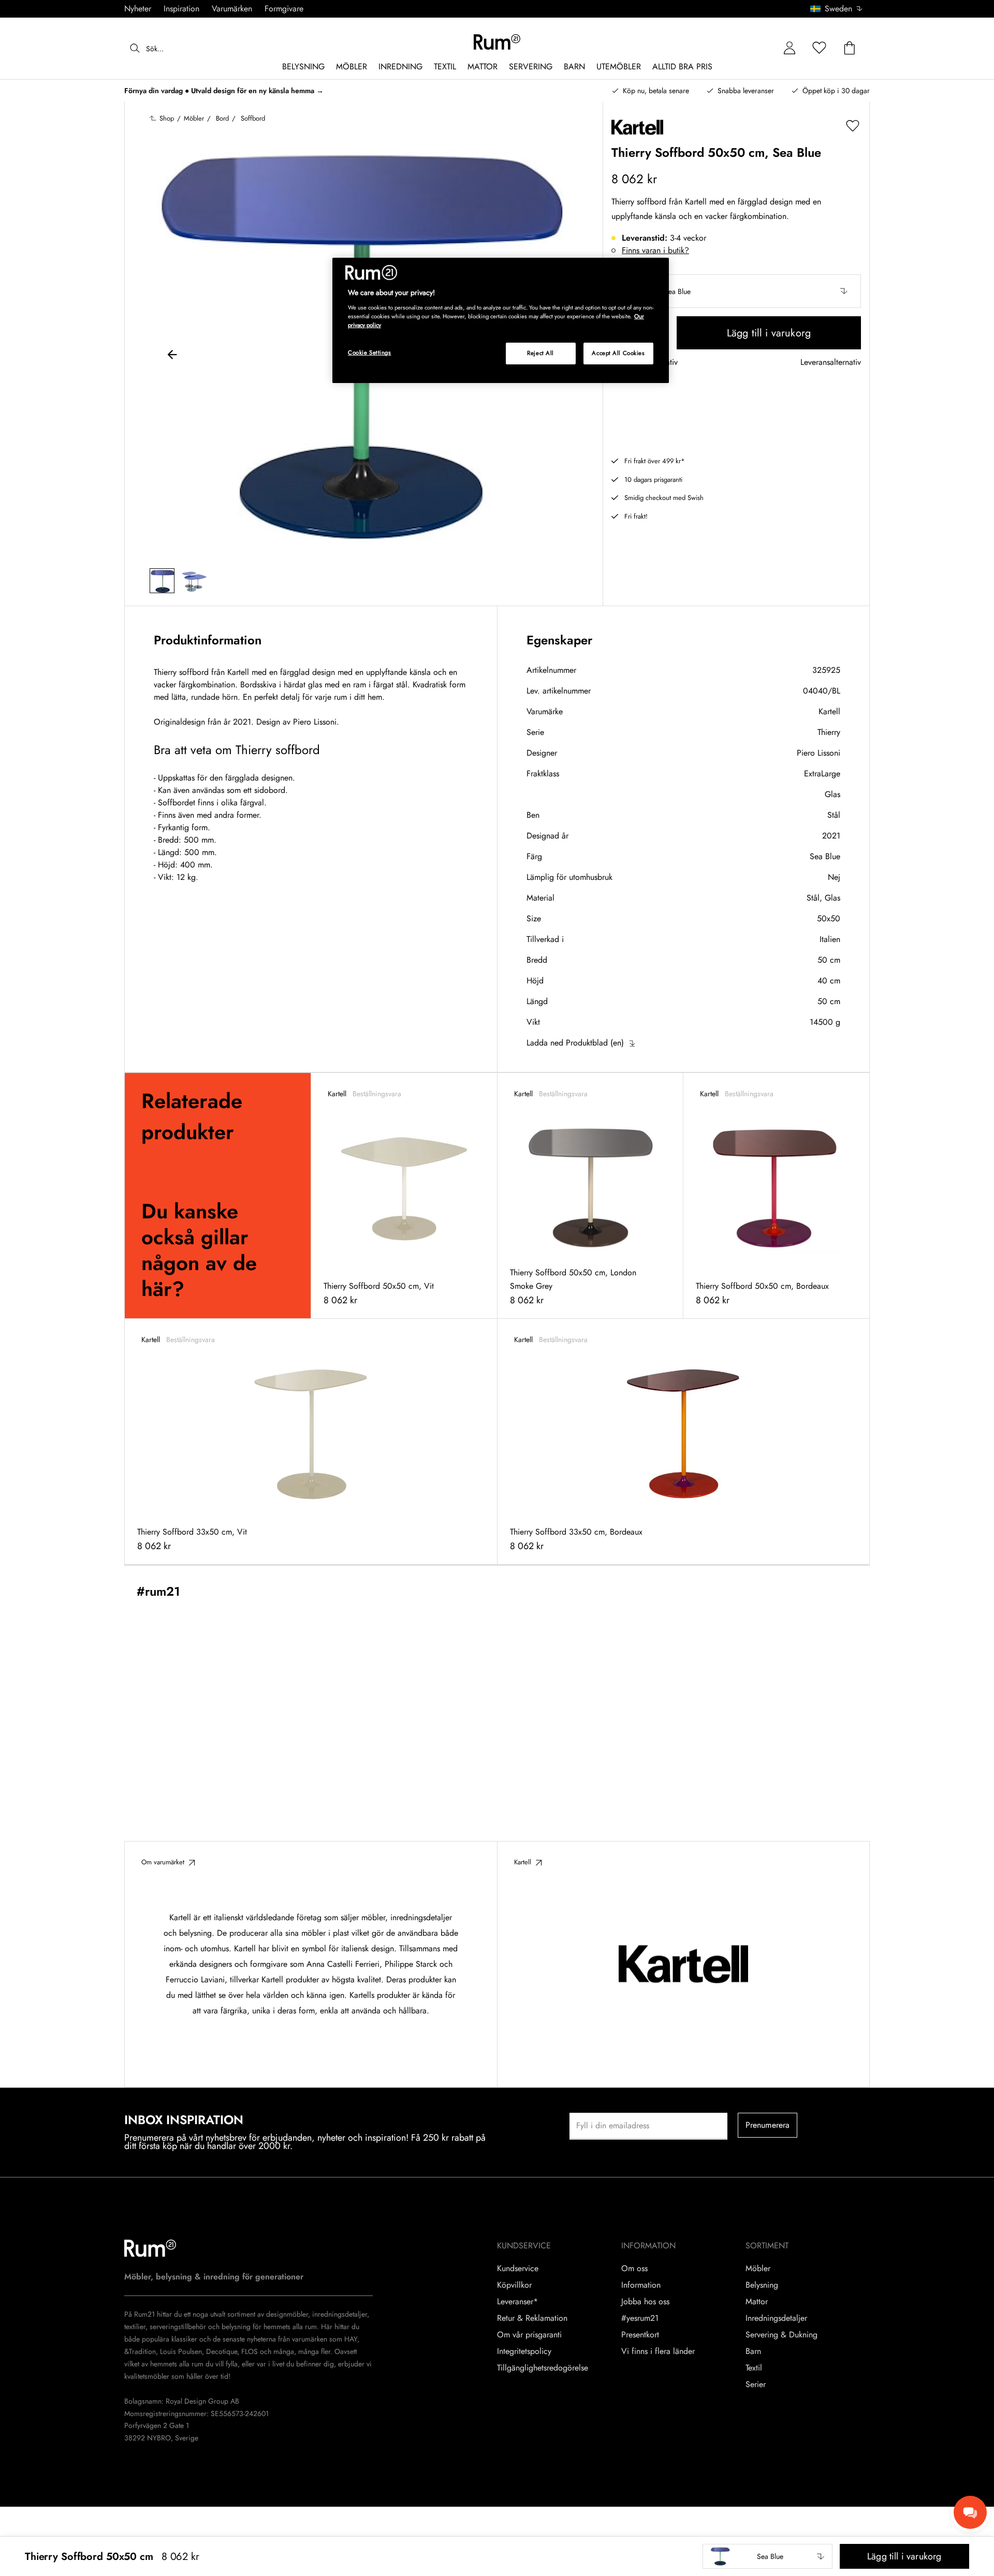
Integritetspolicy (524, 2351)
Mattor (757, 2302)
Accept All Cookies (618, 353)
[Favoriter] (820, 48)
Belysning (762, 2285)
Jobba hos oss (645, 2302)
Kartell (829, 711)
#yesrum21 (640, 2318)
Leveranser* (517, 2302)
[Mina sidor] (790, 48)
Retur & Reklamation (532, 2318)
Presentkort (640, 2335)
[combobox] (837, 9)
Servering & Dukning (781, 2335)
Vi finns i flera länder (658, 2351)
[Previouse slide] (172, 356)
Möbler (758, 2269)
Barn (753, 2351)
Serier (756, 2384)
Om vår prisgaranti (529, 2335)
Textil (754, 2368)
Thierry (829, 732)
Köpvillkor (514, 2285)
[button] (840, 9)
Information (641, 2285)
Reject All (540, 353)
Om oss (634, 2269)
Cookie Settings (370, 352)
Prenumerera (768, 2125)
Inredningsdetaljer (776, 2318)
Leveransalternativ (831, 363)
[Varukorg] (850, 48)
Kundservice (518, 2269)
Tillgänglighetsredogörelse (543, 2368)
